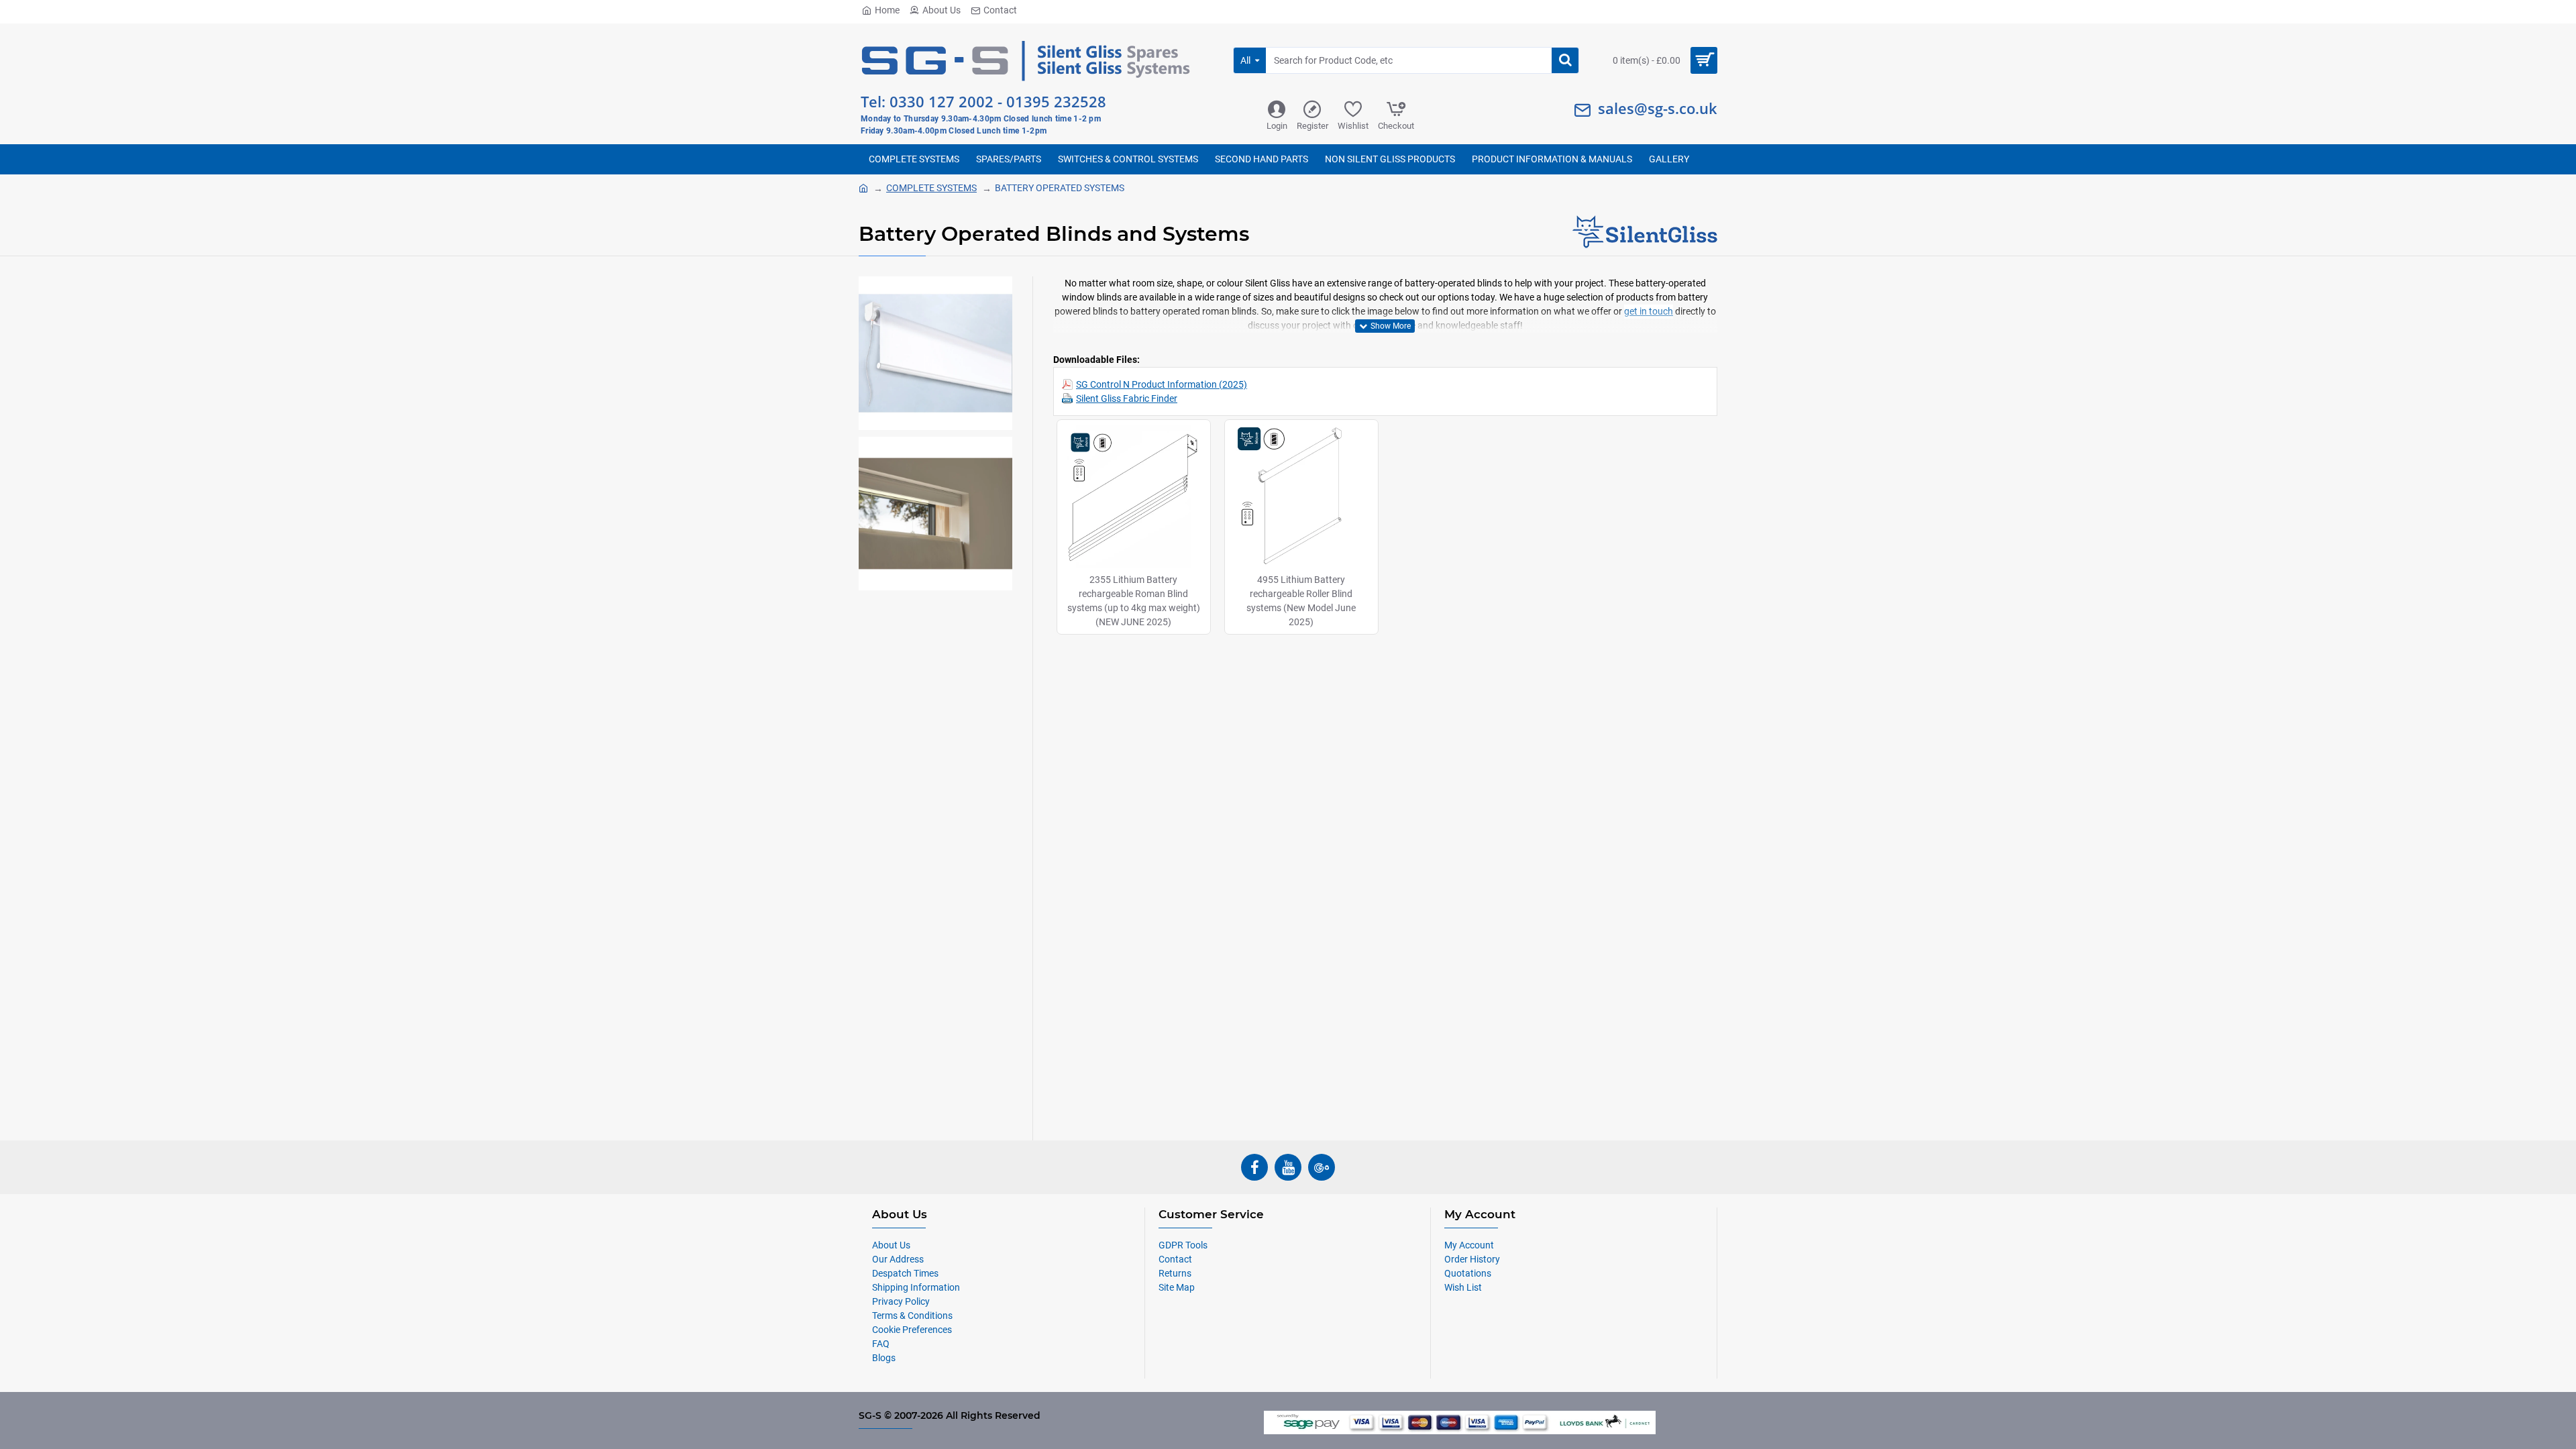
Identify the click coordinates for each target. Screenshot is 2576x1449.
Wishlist (1353, 126)
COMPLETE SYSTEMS (914, 159)
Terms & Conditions (912, 1316)
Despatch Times (905, 1273)
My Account (1469, 1245)
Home (887, 10)
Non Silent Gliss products (1390, 159)
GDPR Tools (1183, 1245)
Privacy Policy (901, 1301)
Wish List (1463, 1287)
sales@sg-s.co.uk (1658, 108)
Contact (1000, 10)
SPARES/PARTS (1009, 159)
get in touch (1649, 311)
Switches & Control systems (1128, 159)
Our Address (898, 1259)
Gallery (1669, 159)
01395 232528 (1056, 101)
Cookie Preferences (912, 1330)
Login (1277, 126)
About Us (942, 10)
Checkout (1396, 126)
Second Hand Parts (1262, 159)
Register (1312, 126)
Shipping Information (916, 1287)
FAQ (881, 1344)
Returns (1175, 1273)
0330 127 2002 (942, 101)
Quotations (1468, 1273)
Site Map (1177, 1287)
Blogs (884, 1358)
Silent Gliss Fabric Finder (1127, 398)
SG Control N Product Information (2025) (1162, 384)
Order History (1472, 1259)
